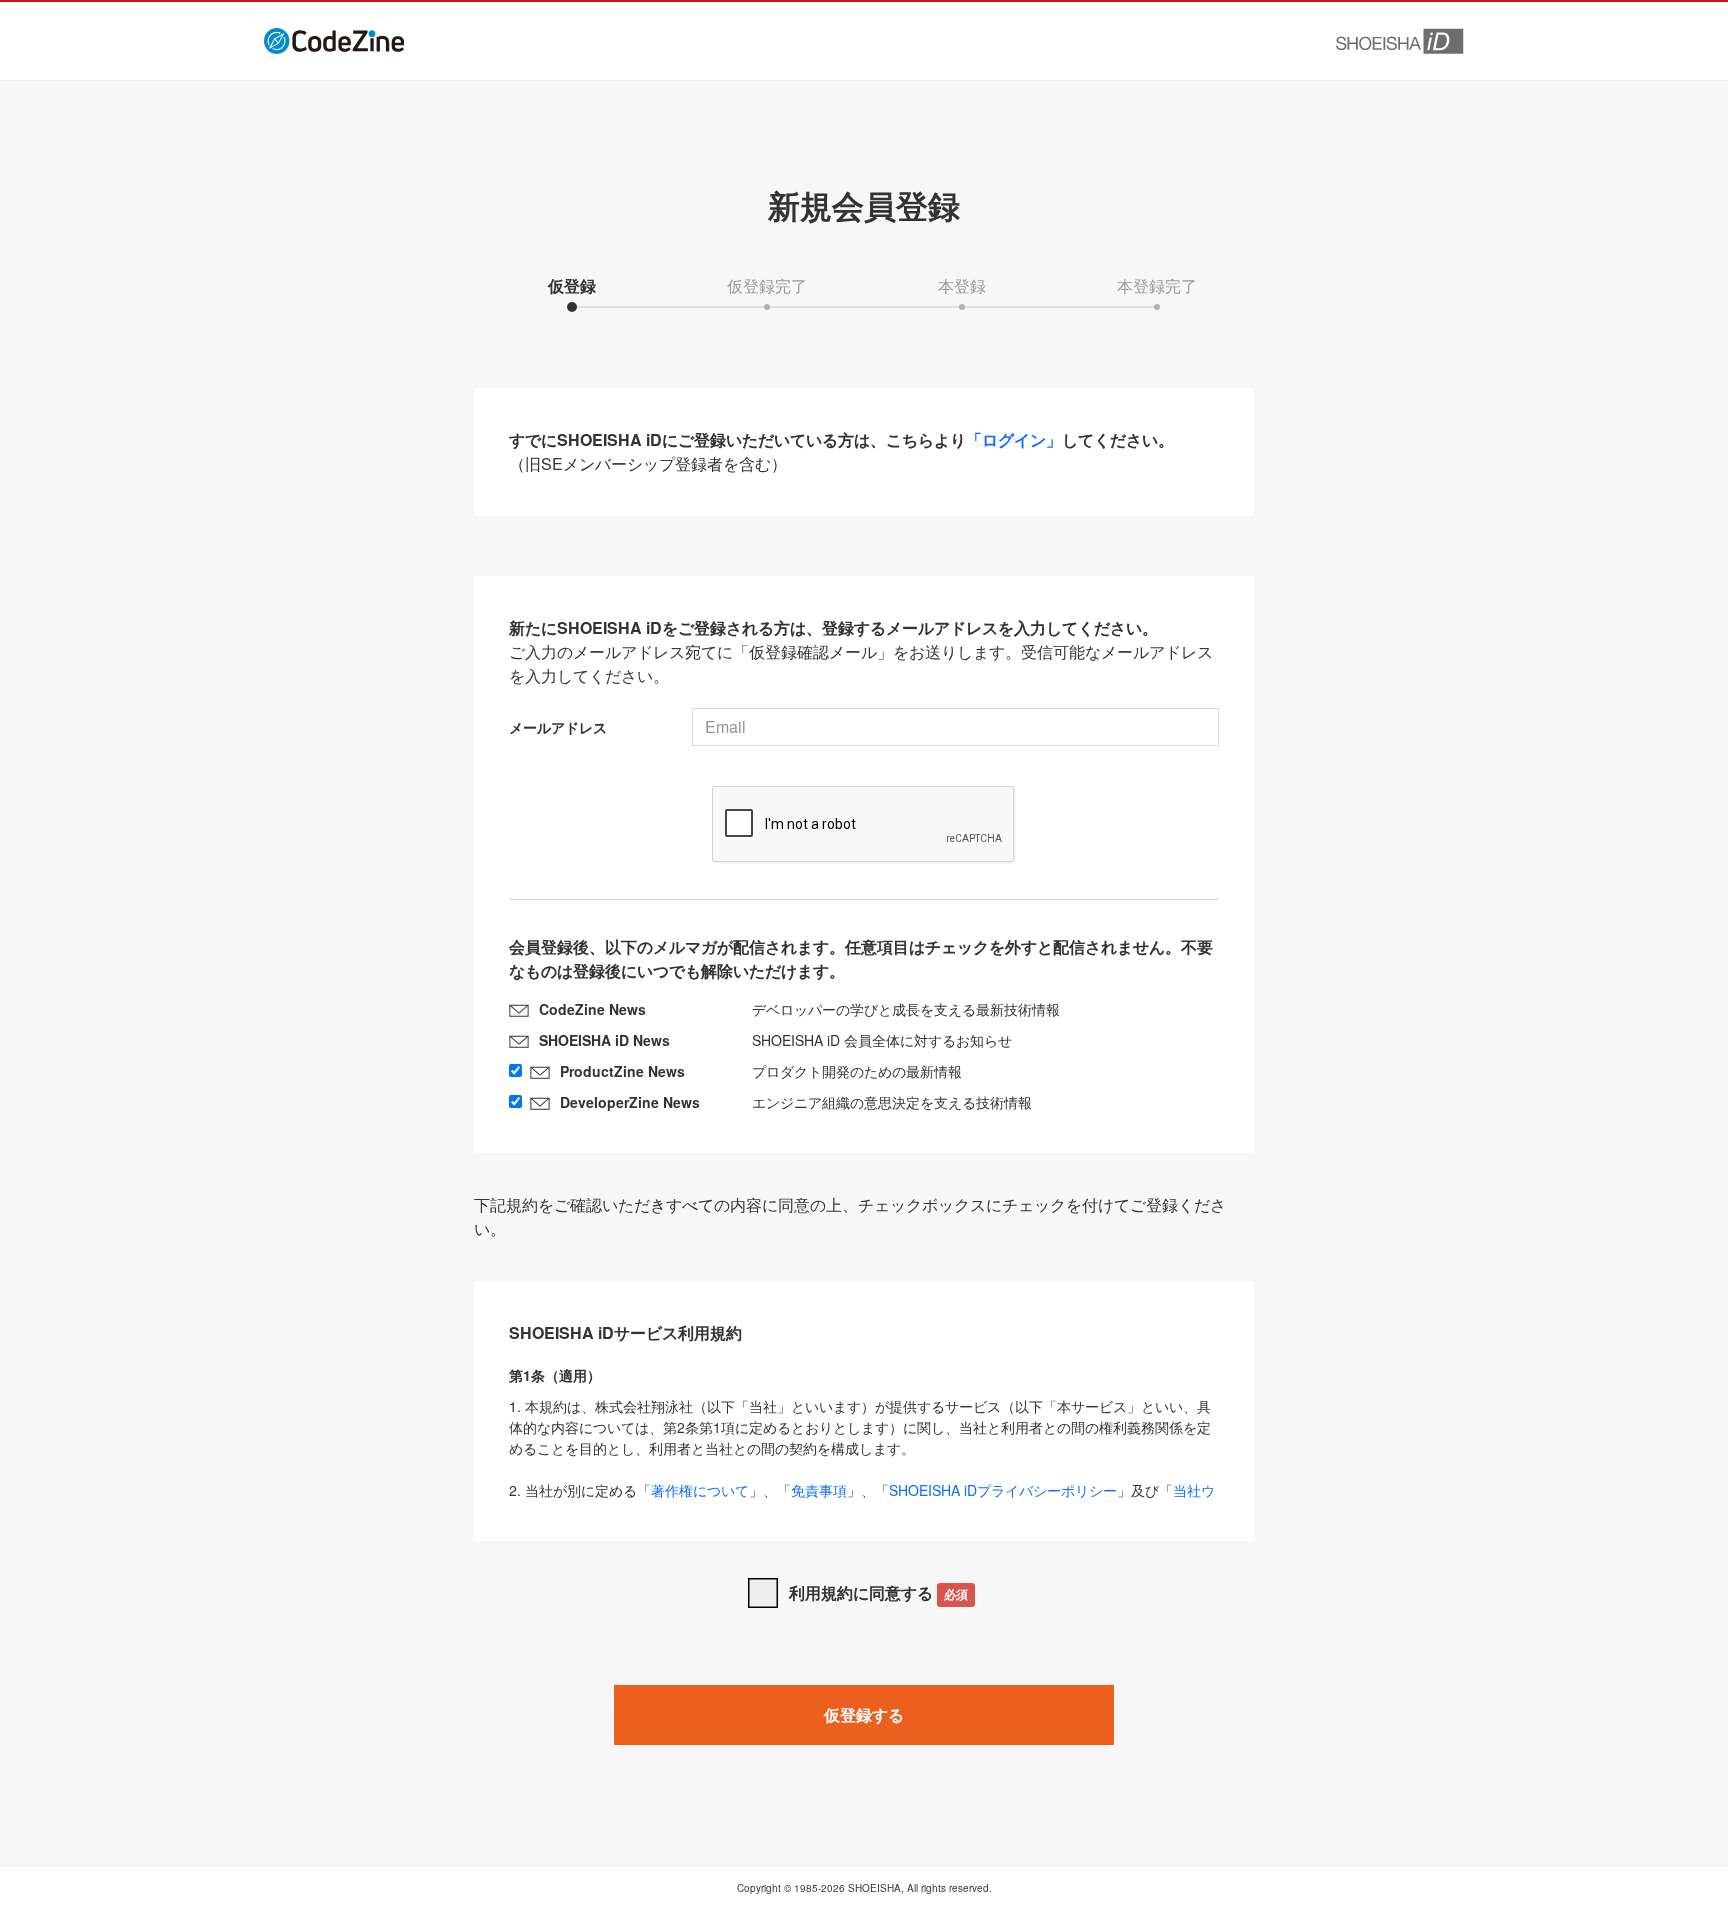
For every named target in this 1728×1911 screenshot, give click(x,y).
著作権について (700, 1490)
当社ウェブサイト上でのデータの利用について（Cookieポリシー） (862, 1500)
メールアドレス (558, 727)
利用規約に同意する (878, 1592)
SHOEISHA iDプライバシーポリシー (1003, 1490)
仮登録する (864, 1714)
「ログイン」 (1014, 439)
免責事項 (819, 1490)
